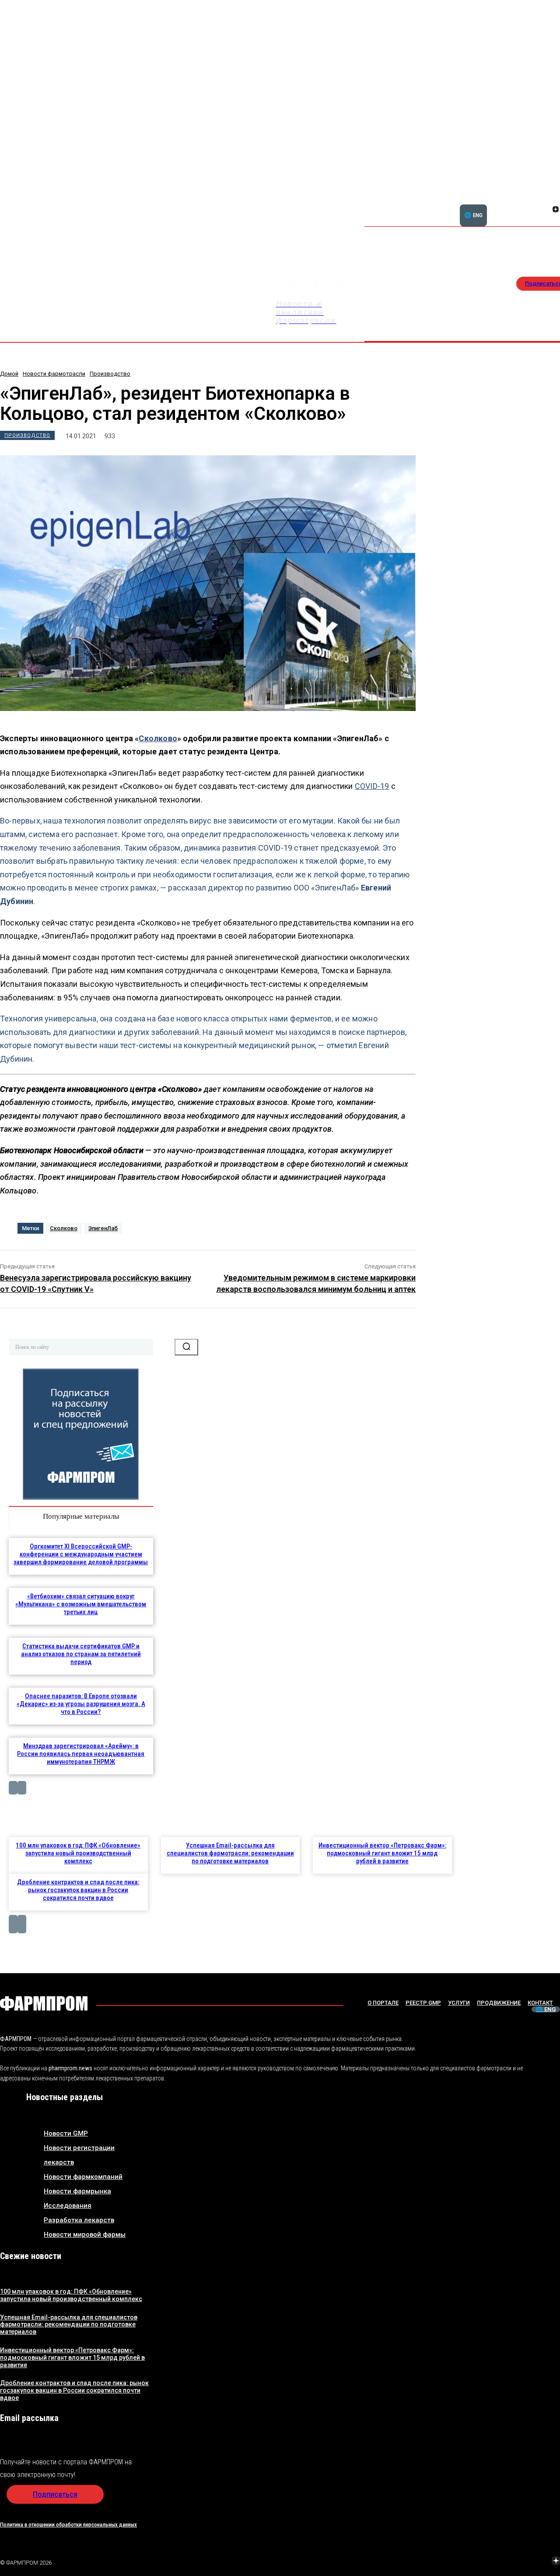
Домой (9, 374)
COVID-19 (372, 786)
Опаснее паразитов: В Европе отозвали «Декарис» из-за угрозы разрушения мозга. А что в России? (81, 1704)
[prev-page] (13, 1788)
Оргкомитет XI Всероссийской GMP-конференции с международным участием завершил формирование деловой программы (81, 1554)
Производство (110, 374)
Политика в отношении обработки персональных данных (68, 2525)
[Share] (494, 2562)
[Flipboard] (545, 200)
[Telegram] (515, 2562)
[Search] (186, 1347)
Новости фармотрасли (54, 374)
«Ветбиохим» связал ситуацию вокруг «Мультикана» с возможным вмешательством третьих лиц (81, 1604)
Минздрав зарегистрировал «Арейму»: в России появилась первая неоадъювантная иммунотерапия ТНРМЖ (81, 1754)
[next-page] (22, 1788)
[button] (514, 204)
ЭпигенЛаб (103, 1228)
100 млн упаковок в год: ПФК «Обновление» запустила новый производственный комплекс (78, 1853)
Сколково (158, 738)
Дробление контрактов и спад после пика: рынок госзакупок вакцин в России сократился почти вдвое (78, 1890)
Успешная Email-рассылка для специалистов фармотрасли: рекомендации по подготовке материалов (230, 1853)
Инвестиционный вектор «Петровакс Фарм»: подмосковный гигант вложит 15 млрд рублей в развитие (382, 1853)
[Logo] (44, 2003)
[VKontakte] (545, 210)
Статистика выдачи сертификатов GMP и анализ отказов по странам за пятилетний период (81, 1654)
